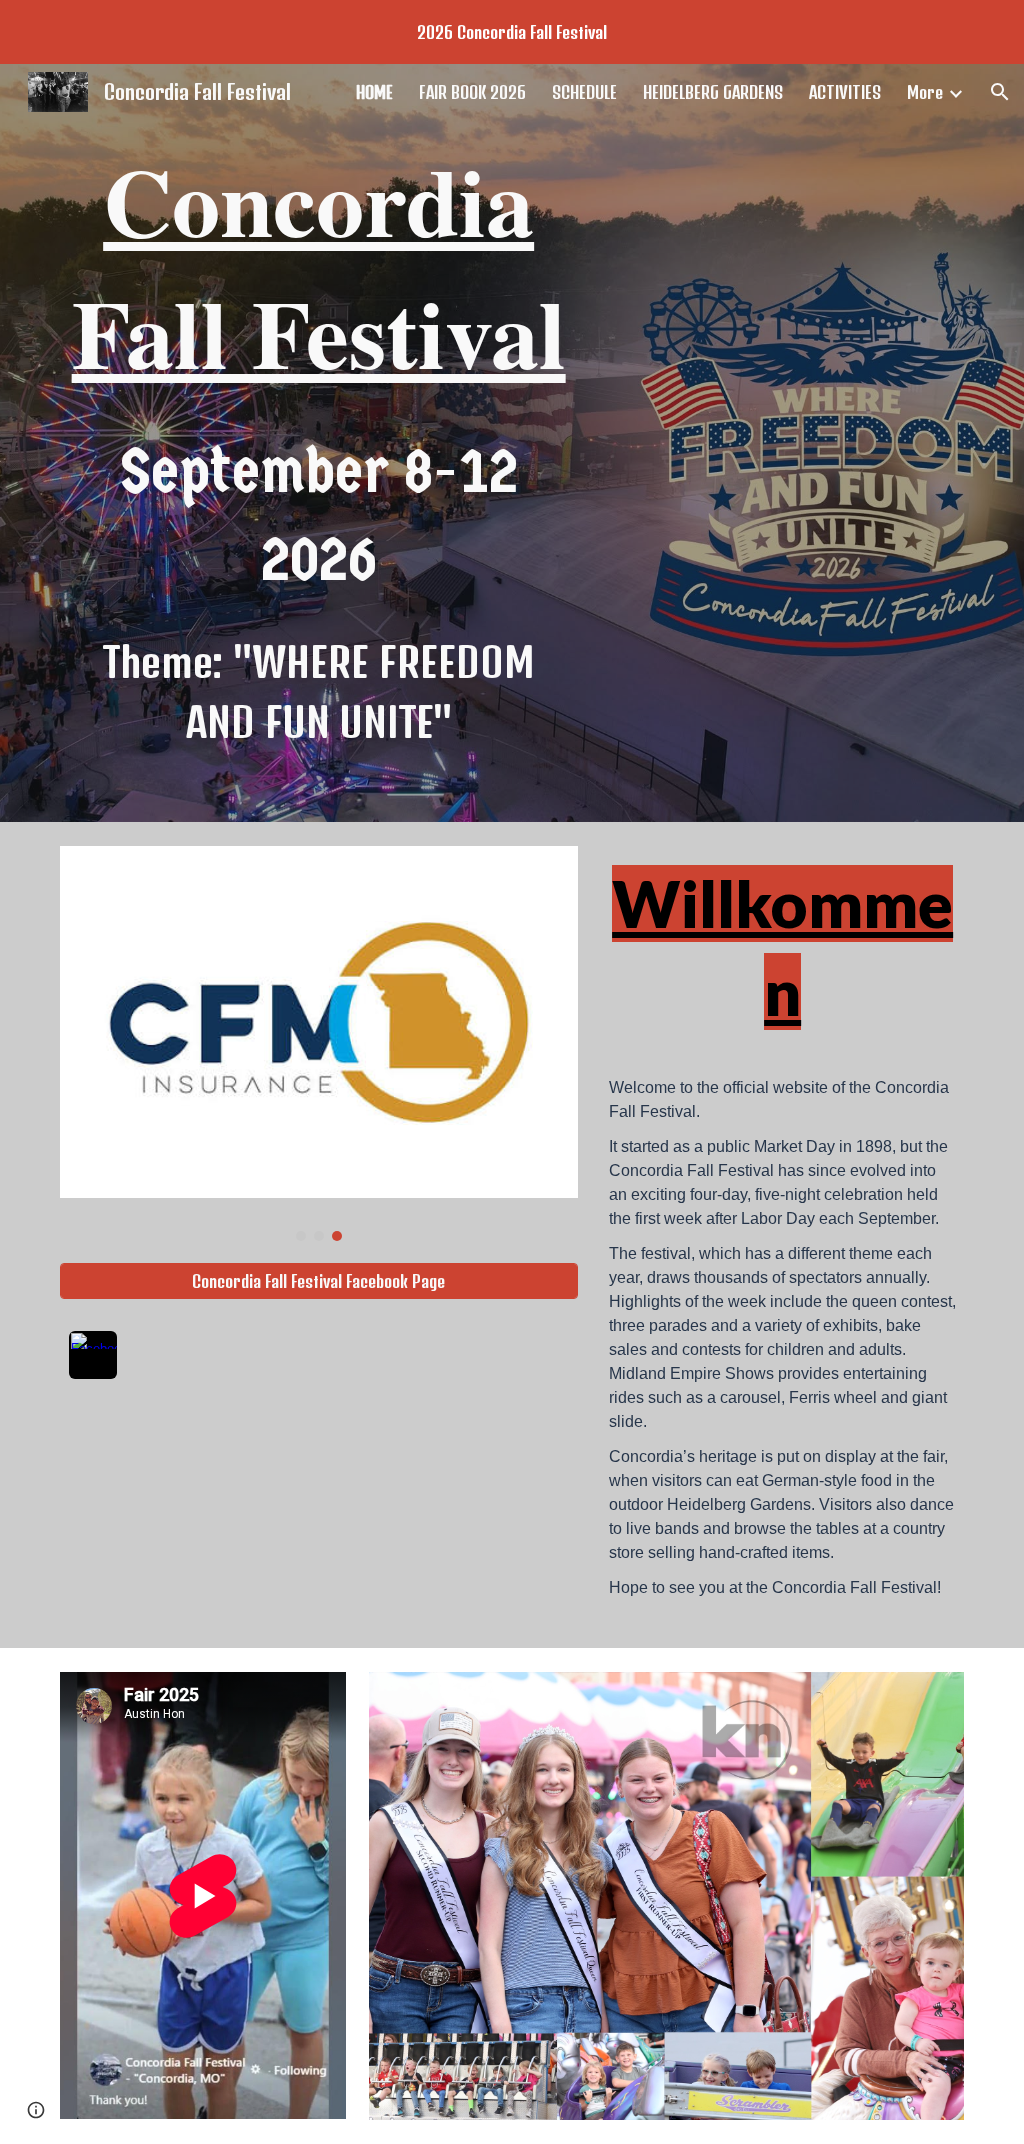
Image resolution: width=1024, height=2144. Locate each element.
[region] (512, 32)
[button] (1000, 92)
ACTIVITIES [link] (845, 92)
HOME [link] (374, 92)
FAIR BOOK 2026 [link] (472, 92)
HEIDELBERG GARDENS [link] (713, 92)
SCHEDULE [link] (584, 92)
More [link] (925, 92)
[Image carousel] (319, 1044)
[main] (319, 266)
